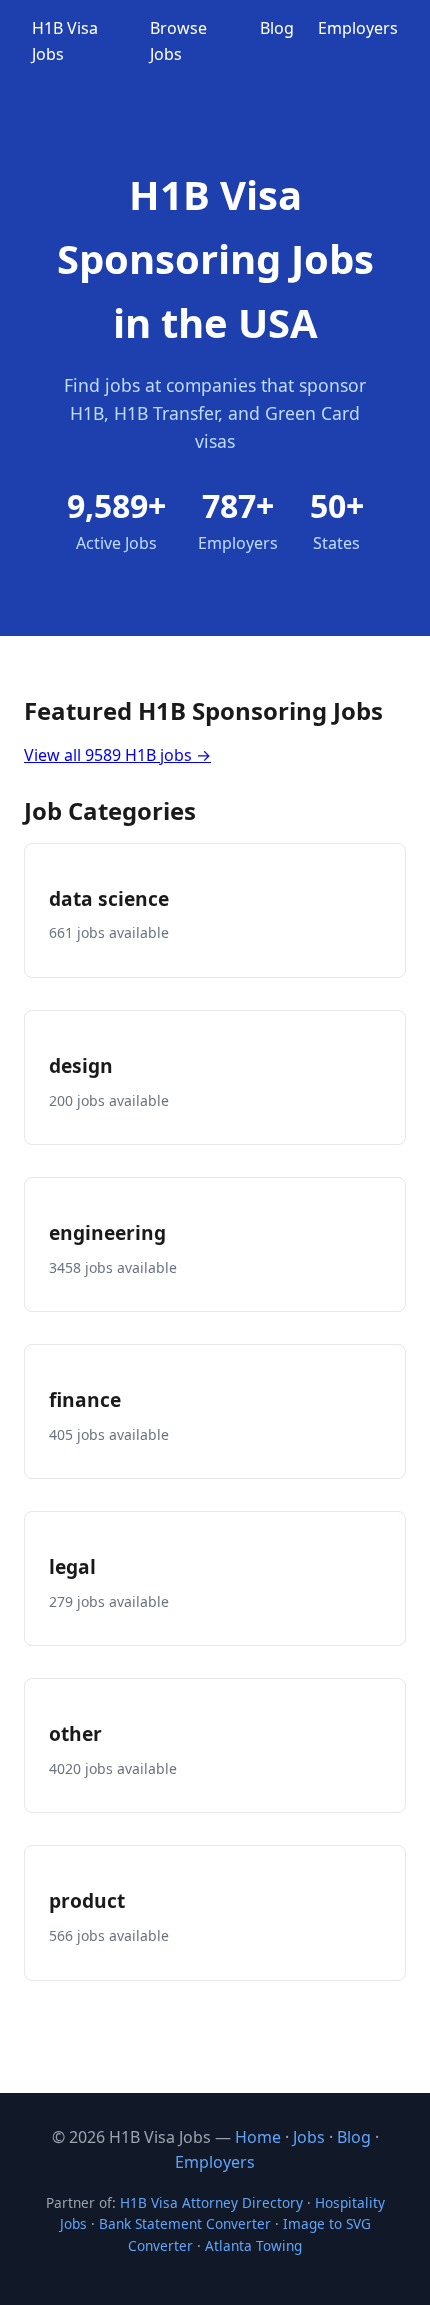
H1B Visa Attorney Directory (211, 2202)
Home (258, 2137)
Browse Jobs (178, 41)
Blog (277, 28)
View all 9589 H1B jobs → (117, 755)
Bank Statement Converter (185, 2223)
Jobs (309, 2137)
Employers (358, 28)
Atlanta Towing (253, 2245)
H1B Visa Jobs (65, 41)
